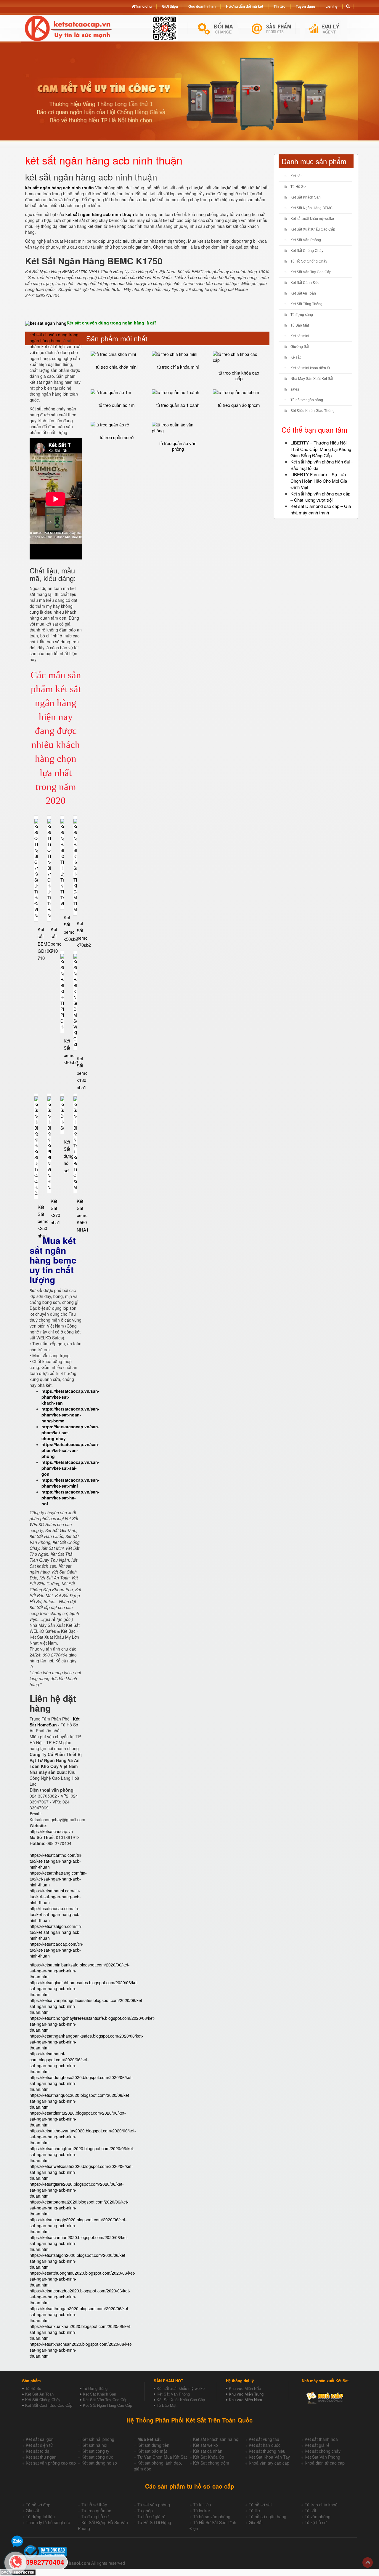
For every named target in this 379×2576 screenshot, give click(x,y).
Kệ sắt (296, 357)
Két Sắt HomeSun (55, 1722)
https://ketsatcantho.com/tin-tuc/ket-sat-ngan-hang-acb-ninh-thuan (56, 1861)
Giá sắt (32, 2511)
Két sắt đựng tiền (153, 2445)
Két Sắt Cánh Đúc (305, 283)
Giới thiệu (170, 6)
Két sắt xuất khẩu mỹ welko (312, 219)
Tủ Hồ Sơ (298, 187)
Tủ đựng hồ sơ (95, 2516)
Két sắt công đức (97, 2457)
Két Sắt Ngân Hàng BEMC (312, 208)
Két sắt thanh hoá (321, 2439)
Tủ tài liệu (202, 2505)
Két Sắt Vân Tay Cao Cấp (311, 272)
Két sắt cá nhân (208, 2451)
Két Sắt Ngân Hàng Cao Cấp (107, 2405)
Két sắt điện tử (39, 2445)
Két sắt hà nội (94, 2445)
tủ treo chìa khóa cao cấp (239, 375)
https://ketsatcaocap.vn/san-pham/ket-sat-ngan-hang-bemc (70, 1415)
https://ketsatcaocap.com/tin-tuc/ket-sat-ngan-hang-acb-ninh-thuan (57, 1950)
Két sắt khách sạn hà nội (216, 2439)
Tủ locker (202, 2511)
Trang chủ (143, 6)
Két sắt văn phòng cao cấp (51, 2463)
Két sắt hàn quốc (265, 2445)
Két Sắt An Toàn (303, 293)
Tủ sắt (310, 2511)
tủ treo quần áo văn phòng (178, 446)
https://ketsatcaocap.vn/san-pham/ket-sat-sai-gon (70, 1468)
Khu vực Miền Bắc (245, 2388)
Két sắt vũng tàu (264, 2439)
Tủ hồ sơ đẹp (38, 2505)
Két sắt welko (205, 2445)
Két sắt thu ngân (41, 2457)
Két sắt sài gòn (40, 2439)
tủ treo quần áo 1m (117, 405)
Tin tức (280, 6)
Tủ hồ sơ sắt (260, 2505)
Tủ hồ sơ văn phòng (212, 2516)
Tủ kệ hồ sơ (316, 2522)
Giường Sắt (300, 347)
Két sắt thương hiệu (267, 2451)
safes (295, 389)
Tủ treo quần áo (96, 2511)
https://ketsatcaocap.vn (51, 1831)
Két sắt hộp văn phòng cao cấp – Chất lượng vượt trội (320, 497)
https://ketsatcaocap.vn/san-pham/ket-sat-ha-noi (70, 1498)
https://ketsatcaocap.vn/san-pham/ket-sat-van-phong (70, 1450)
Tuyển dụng (305, 6)
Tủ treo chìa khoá (321, 2505)
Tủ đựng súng (302, 315)
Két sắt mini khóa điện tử (310, 368)
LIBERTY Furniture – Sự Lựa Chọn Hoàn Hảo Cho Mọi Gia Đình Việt (319, 481)
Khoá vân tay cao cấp (269, 2463)
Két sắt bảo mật (152, 2451)
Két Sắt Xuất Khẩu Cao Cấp (313, 229)
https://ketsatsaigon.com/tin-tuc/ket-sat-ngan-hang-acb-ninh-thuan (56, 1932)
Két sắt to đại (38, 2451)
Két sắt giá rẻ (317, 2445)
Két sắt (296, 176)
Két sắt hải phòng (98, 2439)
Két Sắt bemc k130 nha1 (82, 1073)
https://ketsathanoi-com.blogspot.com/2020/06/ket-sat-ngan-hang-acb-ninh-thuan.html (59, 2062)
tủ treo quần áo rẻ (117, 437)
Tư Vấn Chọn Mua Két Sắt (162, 2457)
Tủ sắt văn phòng (154, 2505)
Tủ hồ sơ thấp (94, 2505)
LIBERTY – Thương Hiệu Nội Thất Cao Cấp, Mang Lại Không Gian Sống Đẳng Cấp (321, 449)
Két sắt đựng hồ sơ (99, 2463)
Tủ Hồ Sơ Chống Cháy (309, 261)
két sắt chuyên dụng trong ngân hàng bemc (54, 338)
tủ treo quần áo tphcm (239, 405)
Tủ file (254, 2511)
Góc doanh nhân (202, 6)
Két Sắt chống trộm (211, 2463)
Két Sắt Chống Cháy (307, 251)
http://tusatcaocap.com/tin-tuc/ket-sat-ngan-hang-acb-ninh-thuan (55, 1914)
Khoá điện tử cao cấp (325, 2463)
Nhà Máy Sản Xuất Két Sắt (312, 379)
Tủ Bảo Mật (300, 325)
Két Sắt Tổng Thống (306, 304)
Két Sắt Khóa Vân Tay (269, 2457)
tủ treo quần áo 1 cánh (178, 405)
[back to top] (368, 2563)
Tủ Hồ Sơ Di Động (154, 2522)
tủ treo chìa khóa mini (117, 367)
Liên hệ (331, 6)
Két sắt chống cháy (323, 2451)
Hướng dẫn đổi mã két (245, 6)
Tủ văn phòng (318, 2516)
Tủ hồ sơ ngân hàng (307, 400)
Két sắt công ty (95, 2451)
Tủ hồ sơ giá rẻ (151, 2516)
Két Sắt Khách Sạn (306, 197)
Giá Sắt (256, 2522)
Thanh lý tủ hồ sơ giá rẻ (48, 2522)
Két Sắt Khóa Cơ (209, 2457)
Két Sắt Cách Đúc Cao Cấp (49, 2405)
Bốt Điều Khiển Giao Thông (313, 411)
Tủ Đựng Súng (95, 2388)
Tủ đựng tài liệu (40, 2516)
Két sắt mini (300, 336)
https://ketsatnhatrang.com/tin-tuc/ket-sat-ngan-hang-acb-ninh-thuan (58, 1879)
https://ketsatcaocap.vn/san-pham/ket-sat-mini (70, 1483)
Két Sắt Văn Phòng (306, 240)
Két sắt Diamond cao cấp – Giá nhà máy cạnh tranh (321, 509)
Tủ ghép (145, 2511)
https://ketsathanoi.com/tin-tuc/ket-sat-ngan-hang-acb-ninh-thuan (55, 1897)
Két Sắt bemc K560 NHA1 (83, 1215)
